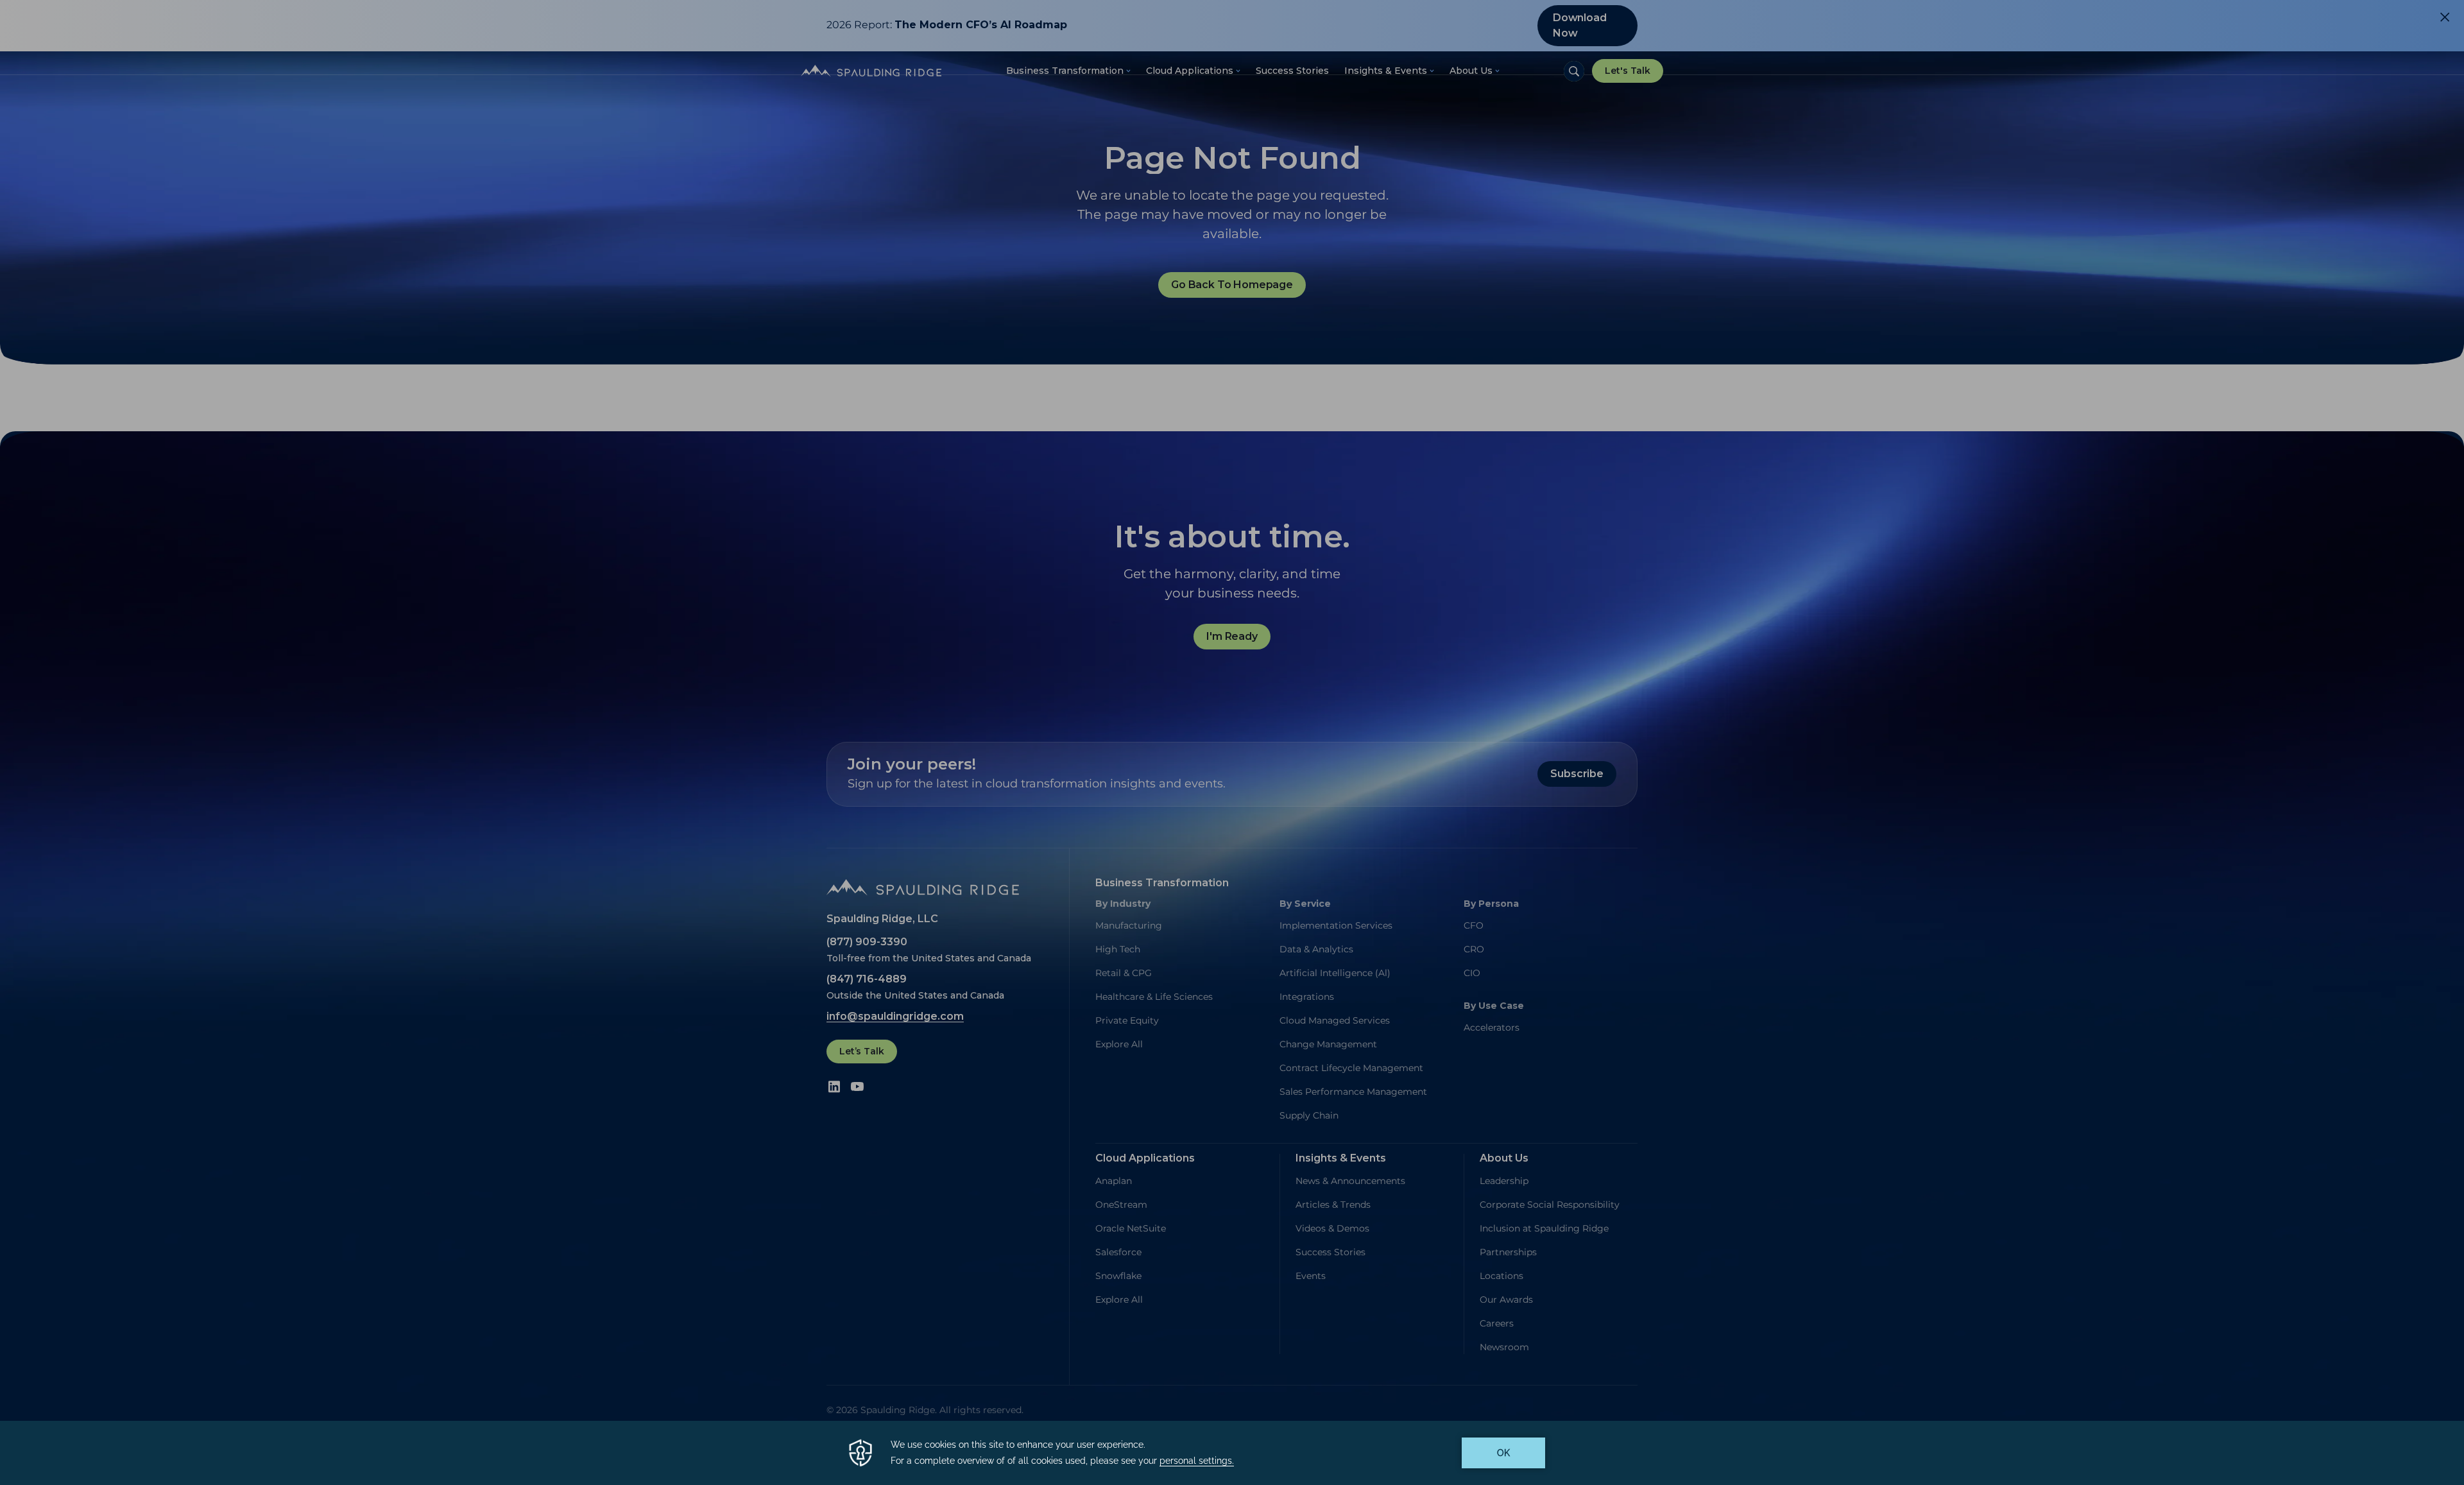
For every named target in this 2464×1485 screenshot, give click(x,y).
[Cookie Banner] (1232, 1453)
